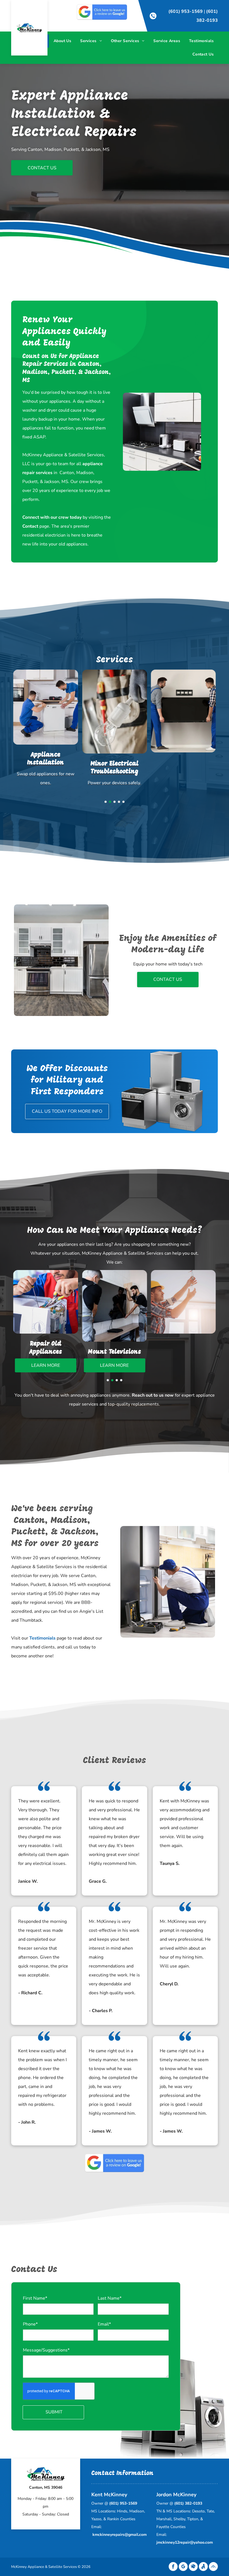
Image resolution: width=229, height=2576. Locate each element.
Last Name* (110, 2298)
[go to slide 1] (106, 802)
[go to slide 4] (119, 802)
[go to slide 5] (123, 802)
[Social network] (193, 2567)
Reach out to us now (153, 1395)
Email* (104, 2324)
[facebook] (173, 2567)
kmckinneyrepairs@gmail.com (120, 2535)
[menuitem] (62, 41)
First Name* (35, 2298)
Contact (30, 526)
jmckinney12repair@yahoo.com (185, 2542)
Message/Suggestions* (46, 2350)
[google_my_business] (183, 2567)
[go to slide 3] (115, 802)
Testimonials (42, 1638)
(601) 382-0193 (188, 2503)
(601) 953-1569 (186, 11)
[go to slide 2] (110, 802)
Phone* (30, 2324)
